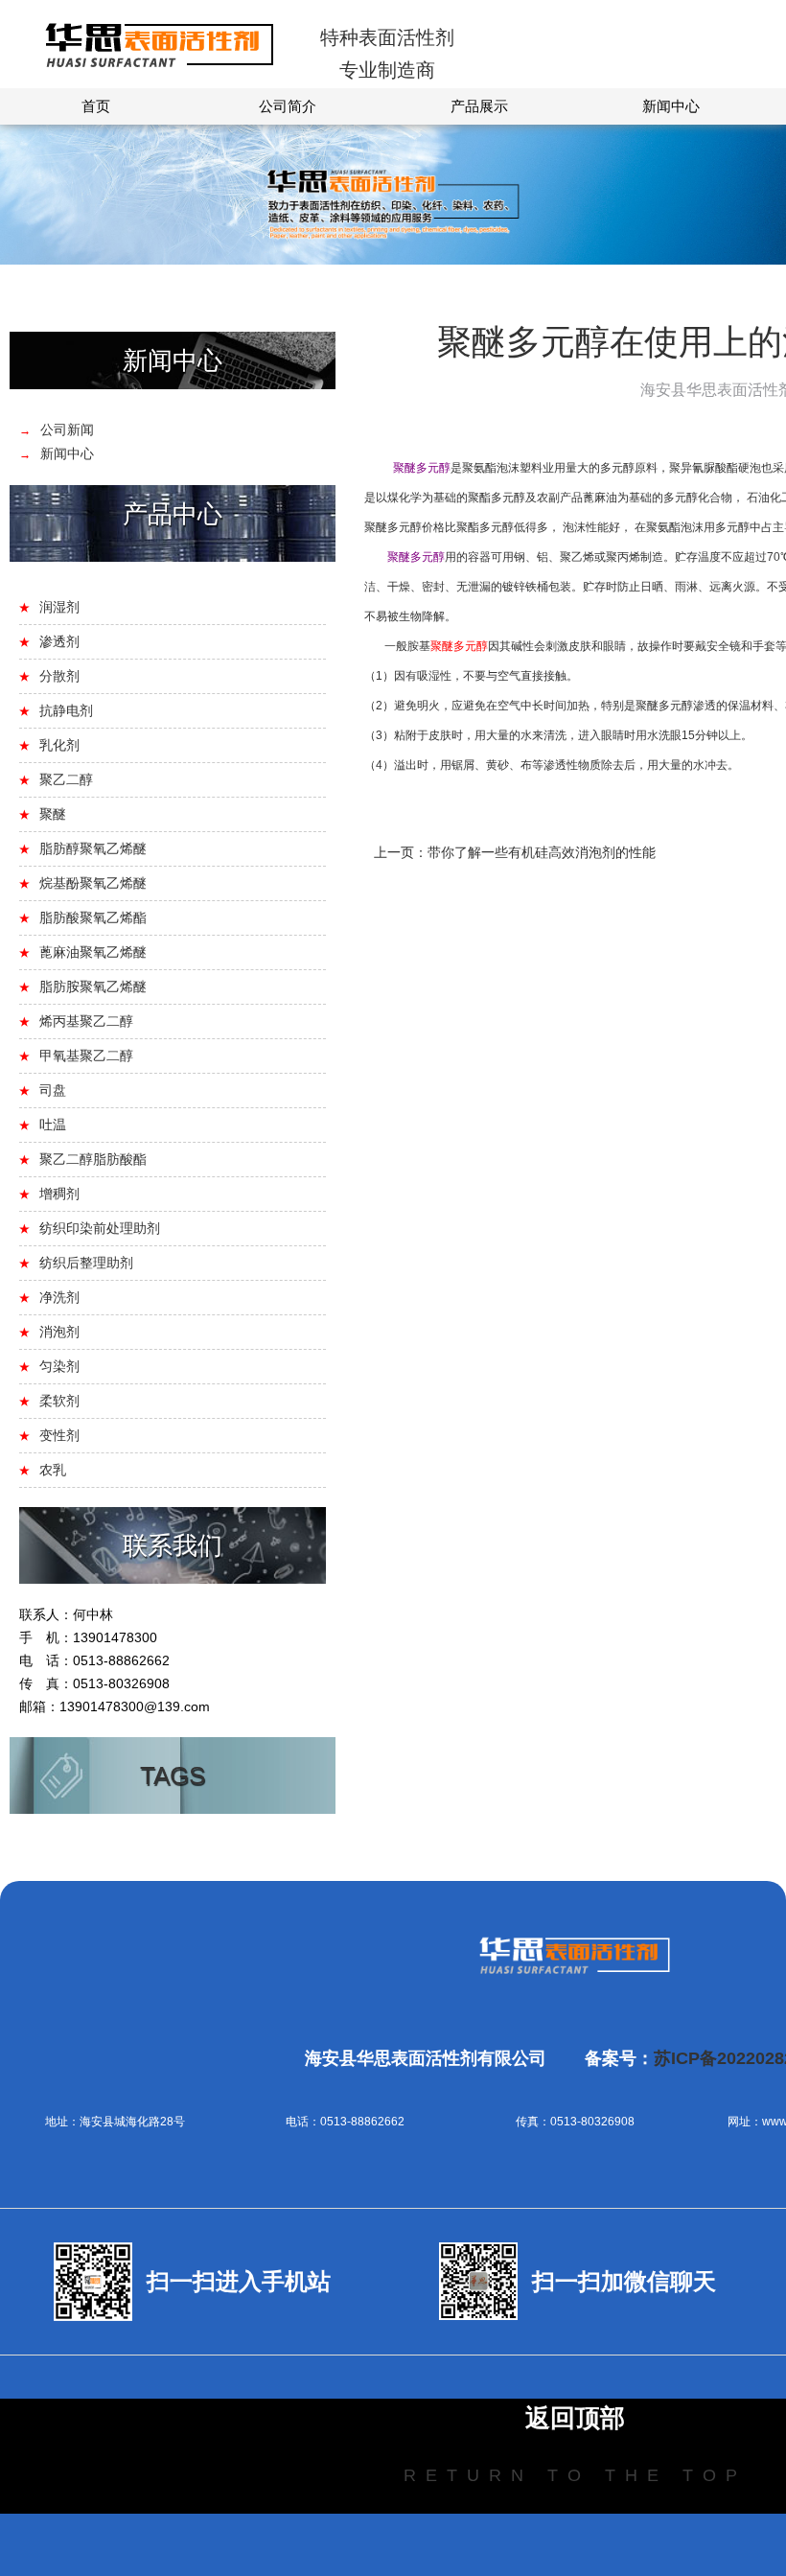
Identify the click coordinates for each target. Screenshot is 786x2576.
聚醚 (53, 814)
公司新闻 (67, 429)
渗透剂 (59, 641)
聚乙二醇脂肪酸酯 (93, 1159)
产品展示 (479, 106)
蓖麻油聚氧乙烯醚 (93, 952)
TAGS (173, 1775)
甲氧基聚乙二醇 (86, 1056)
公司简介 (288, 106)
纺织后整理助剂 (86, 1263)
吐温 (53, 1125)
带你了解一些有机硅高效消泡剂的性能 (542, 852)
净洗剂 (59, 1297)
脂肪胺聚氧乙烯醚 (93, 986)
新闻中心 (671, 106)
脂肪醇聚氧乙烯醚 (93, 848)
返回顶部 (575, 2418)
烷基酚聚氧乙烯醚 (93, 883)
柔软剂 (59, 1401)
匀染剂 (59, 1366)
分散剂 (59, 676)
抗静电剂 (66, 710)
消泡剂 (59, 1332)
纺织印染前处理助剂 (100, 1228)
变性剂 (59, 1435)
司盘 (53, 1090)
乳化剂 (59, 745)
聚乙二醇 (66, 779)
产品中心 (173, 514)
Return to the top (575, 2475)
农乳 (53, 1470)
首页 (96, 106)
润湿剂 (59, 607)
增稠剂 (59, 1194)
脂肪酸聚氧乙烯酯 (93, 917)
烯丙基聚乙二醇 (86, 1021)
